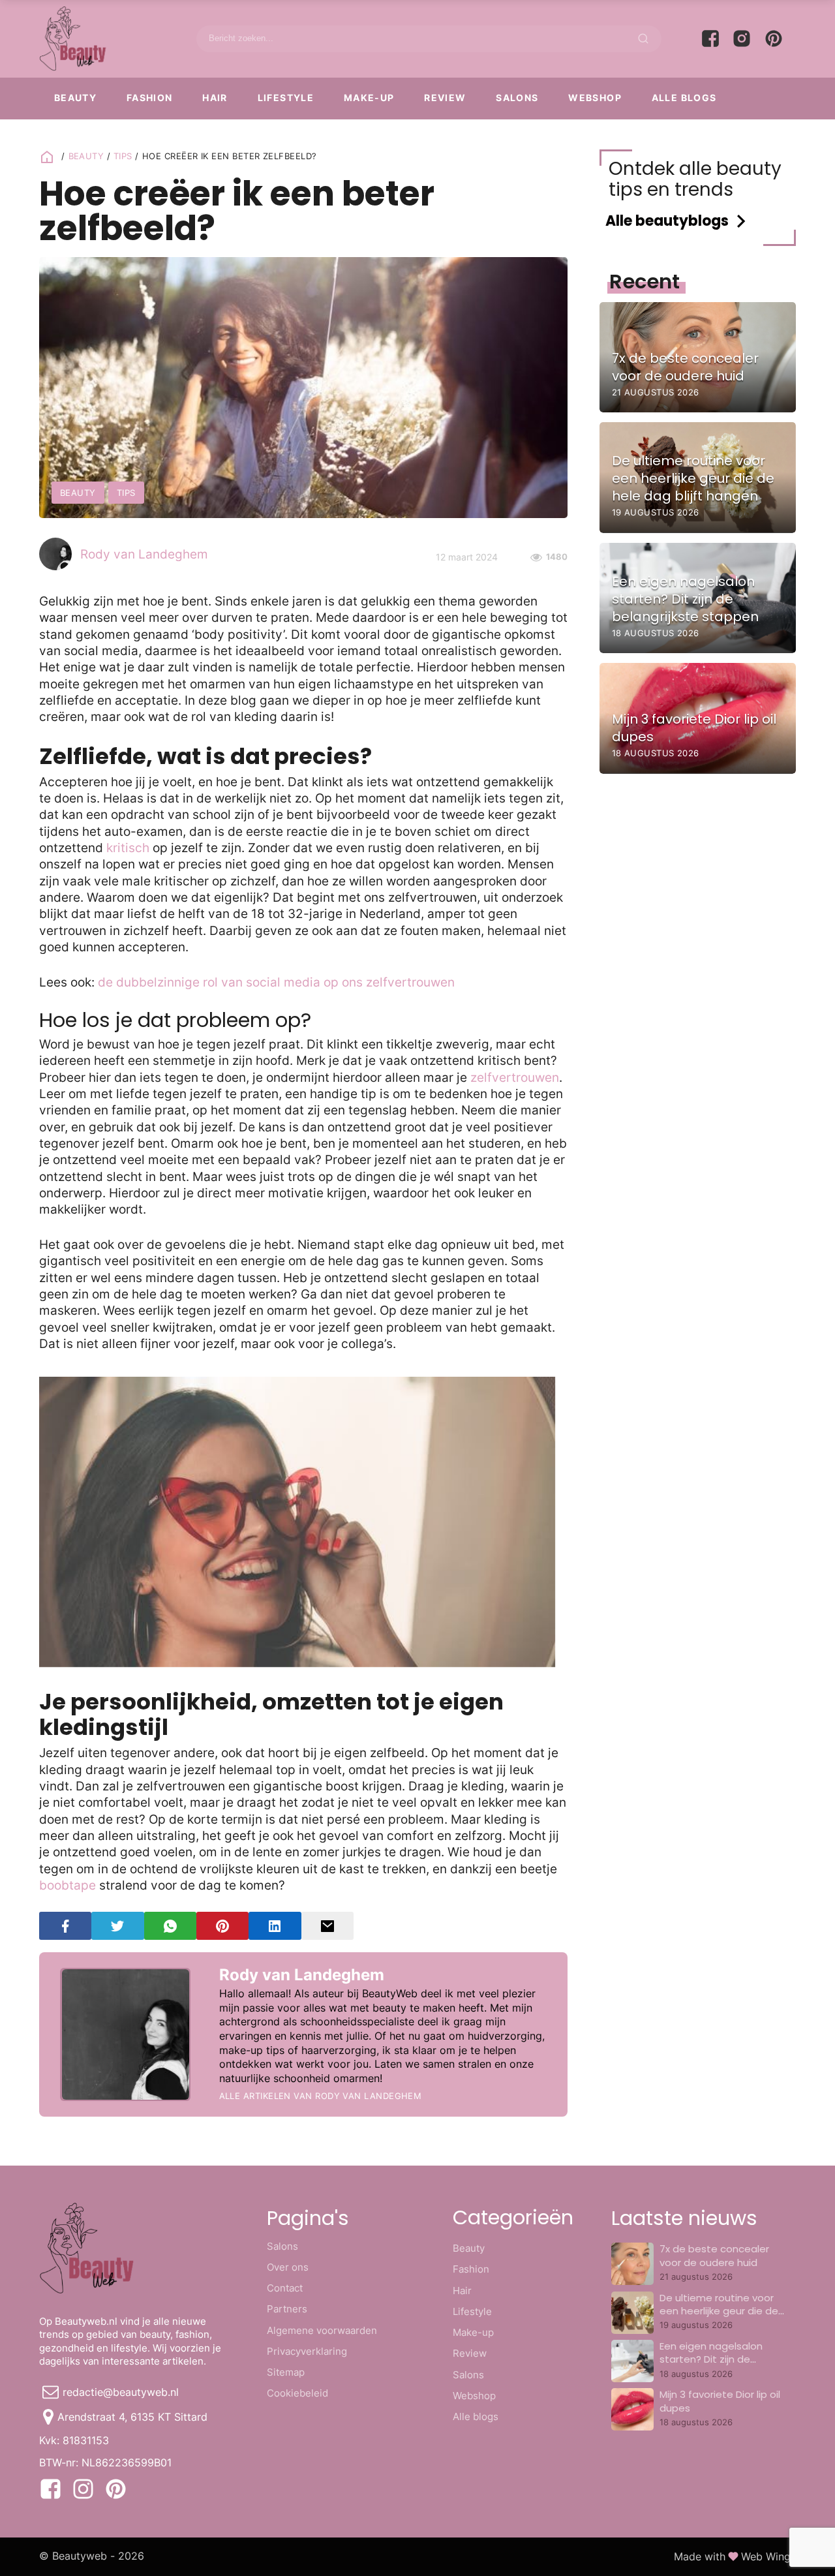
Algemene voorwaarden (322, 2330)
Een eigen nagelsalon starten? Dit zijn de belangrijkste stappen (713, 2359)
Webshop (595, 98)
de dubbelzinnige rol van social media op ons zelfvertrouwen (276, 982)
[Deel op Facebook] (65, 1926)
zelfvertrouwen (515, 1078)
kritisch (128, 848)
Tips (123, 156)
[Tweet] (117, 1926)
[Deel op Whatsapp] (170, 1926)
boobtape (68, 1885)
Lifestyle (286, 98)
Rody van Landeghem (144, 554)
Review (445, 98)
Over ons (288, 2267)
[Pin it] (222, 1926)
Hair (215, 98)
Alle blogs (684, 98)
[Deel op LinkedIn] (275, 1926)
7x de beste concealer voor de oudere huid (714, 2255)
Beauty (75, 98)
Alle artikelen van (321, 2096)
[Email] (327, 1926)
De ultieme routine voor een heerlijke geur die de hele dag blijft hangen (719, 2311)
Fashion (150, 98)
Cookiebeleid (297, 2393)
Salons (517, 98)
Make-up (369, 98)
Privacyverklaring (307, 2351)
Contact (285, 2288)
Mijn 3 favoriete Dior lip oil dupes (720, 2401)
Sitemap (286, 2372)
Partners (287, 2309)
